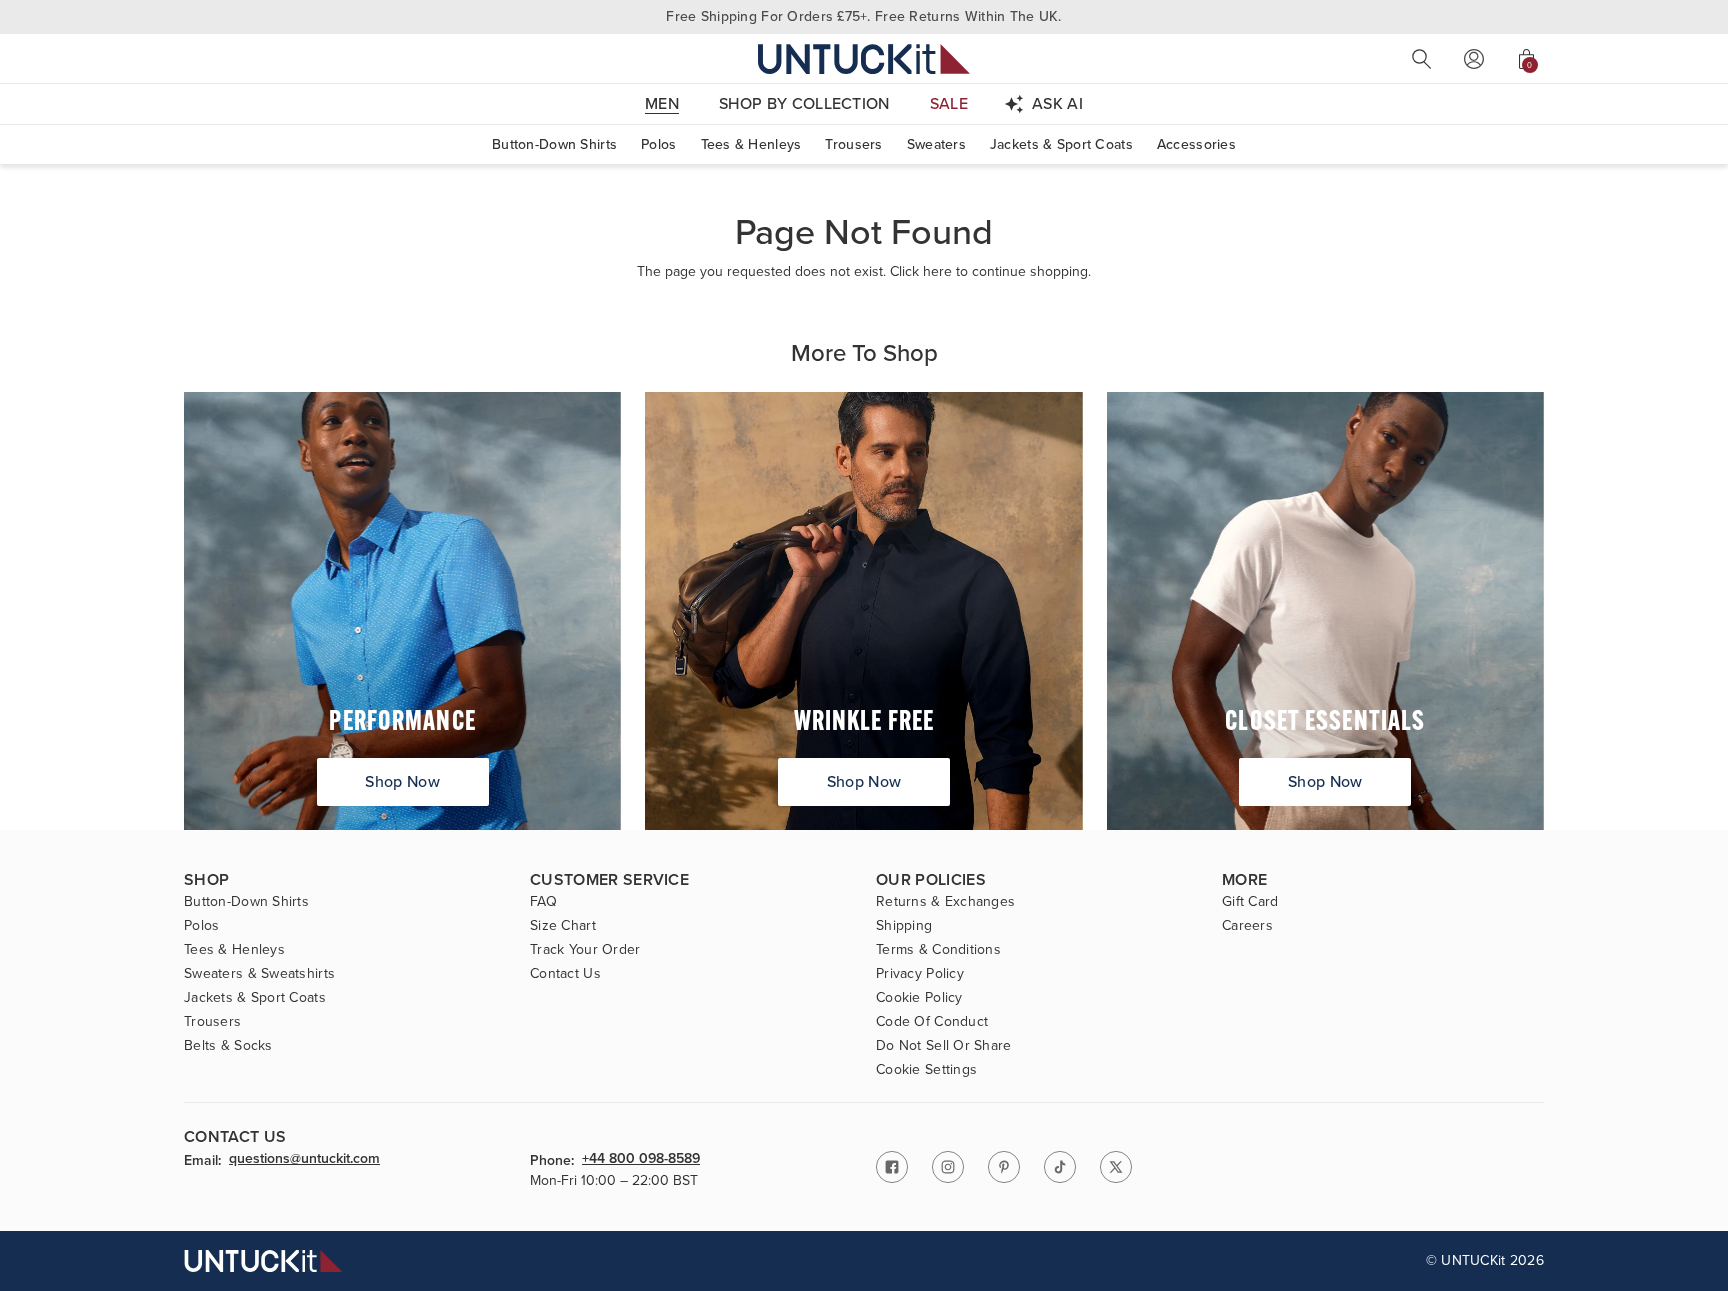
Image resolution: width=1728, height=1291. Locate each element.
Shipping (904, 926)
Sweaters (936, 144)
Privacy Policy (920, 974)
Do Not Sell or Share (944, 1046)
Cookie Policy (919, 998)
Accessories (1196, 144)
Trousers (853, 144)
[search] (1422, 59)
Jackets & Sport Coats (1061, 144)
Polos (658, 144)
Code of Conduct (932, 1022)
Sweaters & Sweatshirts (259, 974)
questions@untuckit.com (304, 1160)
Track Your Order (585, 950)
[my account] (1474, 59)
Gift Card (1250, 902)
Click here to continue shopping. (990, 271)
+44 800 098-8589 (641, 1160)
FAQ (543, 902)
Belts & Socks (228, 1046)
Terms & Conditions (938, 950)
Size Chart (563, 926)
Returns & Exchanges (945, 902)
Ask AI (1057, 103)
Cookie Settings (926, 1070)
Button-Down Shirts (554, 144)
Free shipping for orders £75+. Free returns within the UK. (863, 16)
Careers (1247, 926)
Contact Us (565, 974)
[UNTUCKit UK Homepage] (864, 58)
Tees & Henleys (751, 144)
